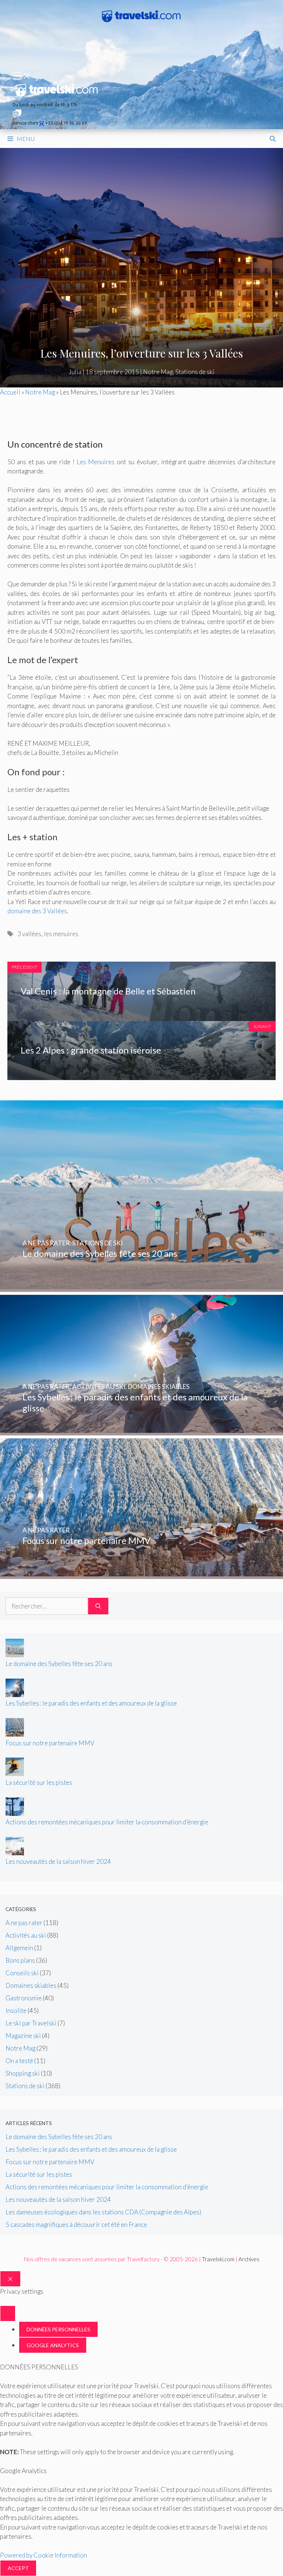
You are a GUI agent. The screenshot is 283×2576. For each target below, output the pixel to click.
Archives (249, 2259)
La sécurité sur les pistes (39, 1782)
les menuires (61, 934)
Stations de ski (195, 372)
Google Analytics (53, 2345)
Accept (18, 2568)
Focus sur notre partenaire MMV (50, 1743)
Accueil (10, 392)
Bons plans (20, 1960)
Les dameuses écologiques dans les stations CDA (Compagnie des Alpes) (103, 2212)
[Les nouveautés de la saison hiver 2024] (15, 1853)
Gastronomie (24, 1998)
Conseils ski (22, 1973)
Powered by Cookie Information (43, 2555)
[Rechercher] (98, 1606)
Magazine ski (23, 2036)
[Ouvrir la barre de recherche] (273, 139)
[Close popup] (8, 2313)
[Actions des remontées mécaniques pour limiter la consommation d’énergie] (15, 1813)
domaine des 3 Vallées (37, 911)
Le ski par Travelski (31, 2023)
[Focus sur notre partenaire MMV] (141, 1574)
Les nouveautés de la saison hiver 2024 (58, 1861)
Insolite (16, 2011)
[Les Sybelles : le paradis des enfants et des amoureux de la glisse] (141, 1430)
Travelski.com (218, 2259)
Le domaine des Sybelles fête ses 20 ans (59, 1664)
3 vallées (29, 934)
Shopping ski (23, 2073)
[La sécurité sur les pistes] (15, 1774)
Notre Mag (158, 372)
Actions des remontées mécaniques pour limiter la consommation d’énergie (107, 1822)
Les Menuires (96, 462)
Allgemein (19, 1948)
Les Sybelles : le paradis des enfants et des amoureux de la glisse (91, 1703)
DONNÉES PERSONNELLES (58, 2329)
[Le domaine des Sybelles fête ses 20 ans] (141, 1287)
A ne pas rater (24, 1923)
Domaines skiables (31, 1985)
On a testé (19, 2061)
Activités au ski (26, 1935)
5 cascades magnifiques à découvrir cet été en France (76, 2225)
